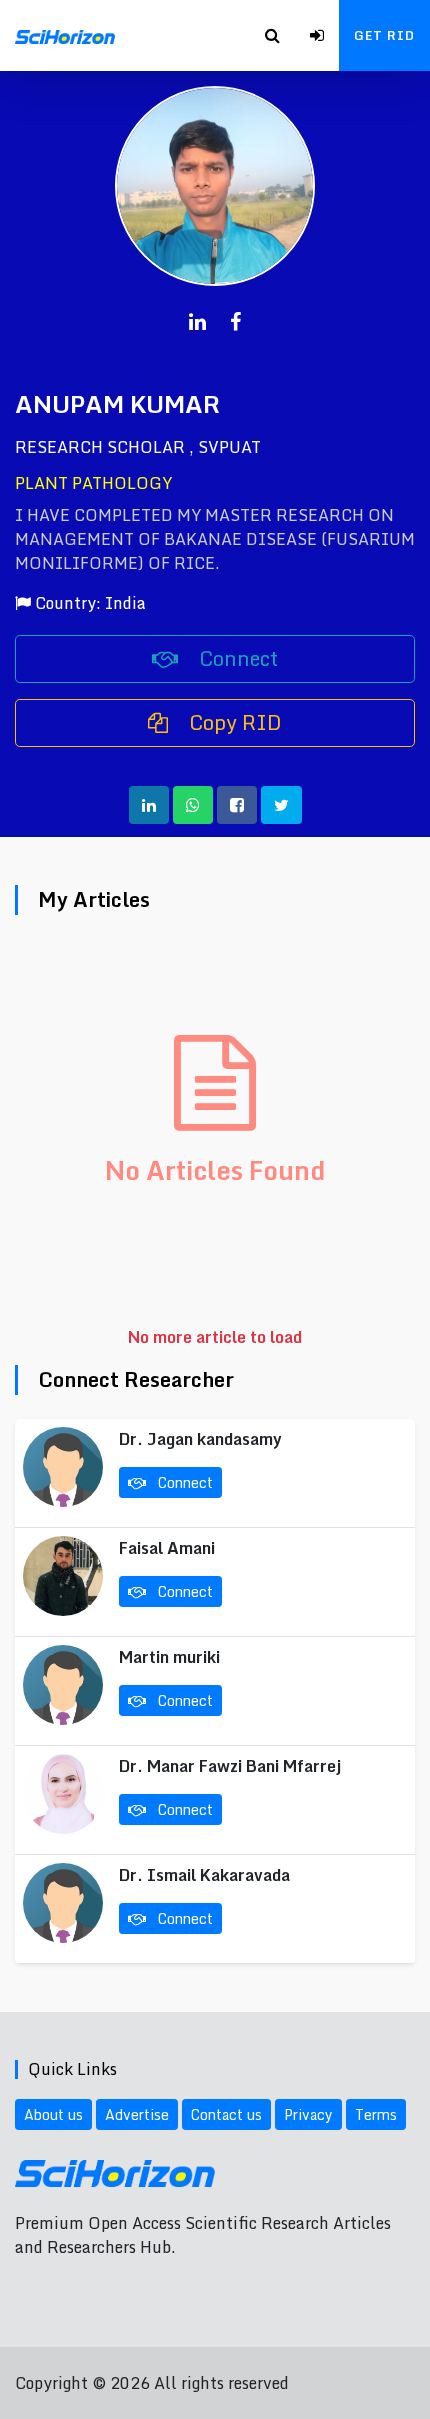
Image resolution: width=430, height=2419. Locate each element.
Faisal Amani (167, 1548)
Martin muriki (169, 1657)
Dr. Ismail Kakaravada (204, 1875)
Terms (376, 2114)
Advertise (137, 2114)
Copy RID (233, 722)
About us (53, 2114)
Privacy (308, 2114)
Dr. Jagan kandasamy (200, 1439)
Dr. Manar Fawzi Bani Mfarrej (230, 1766)
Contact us (226, 2114)
